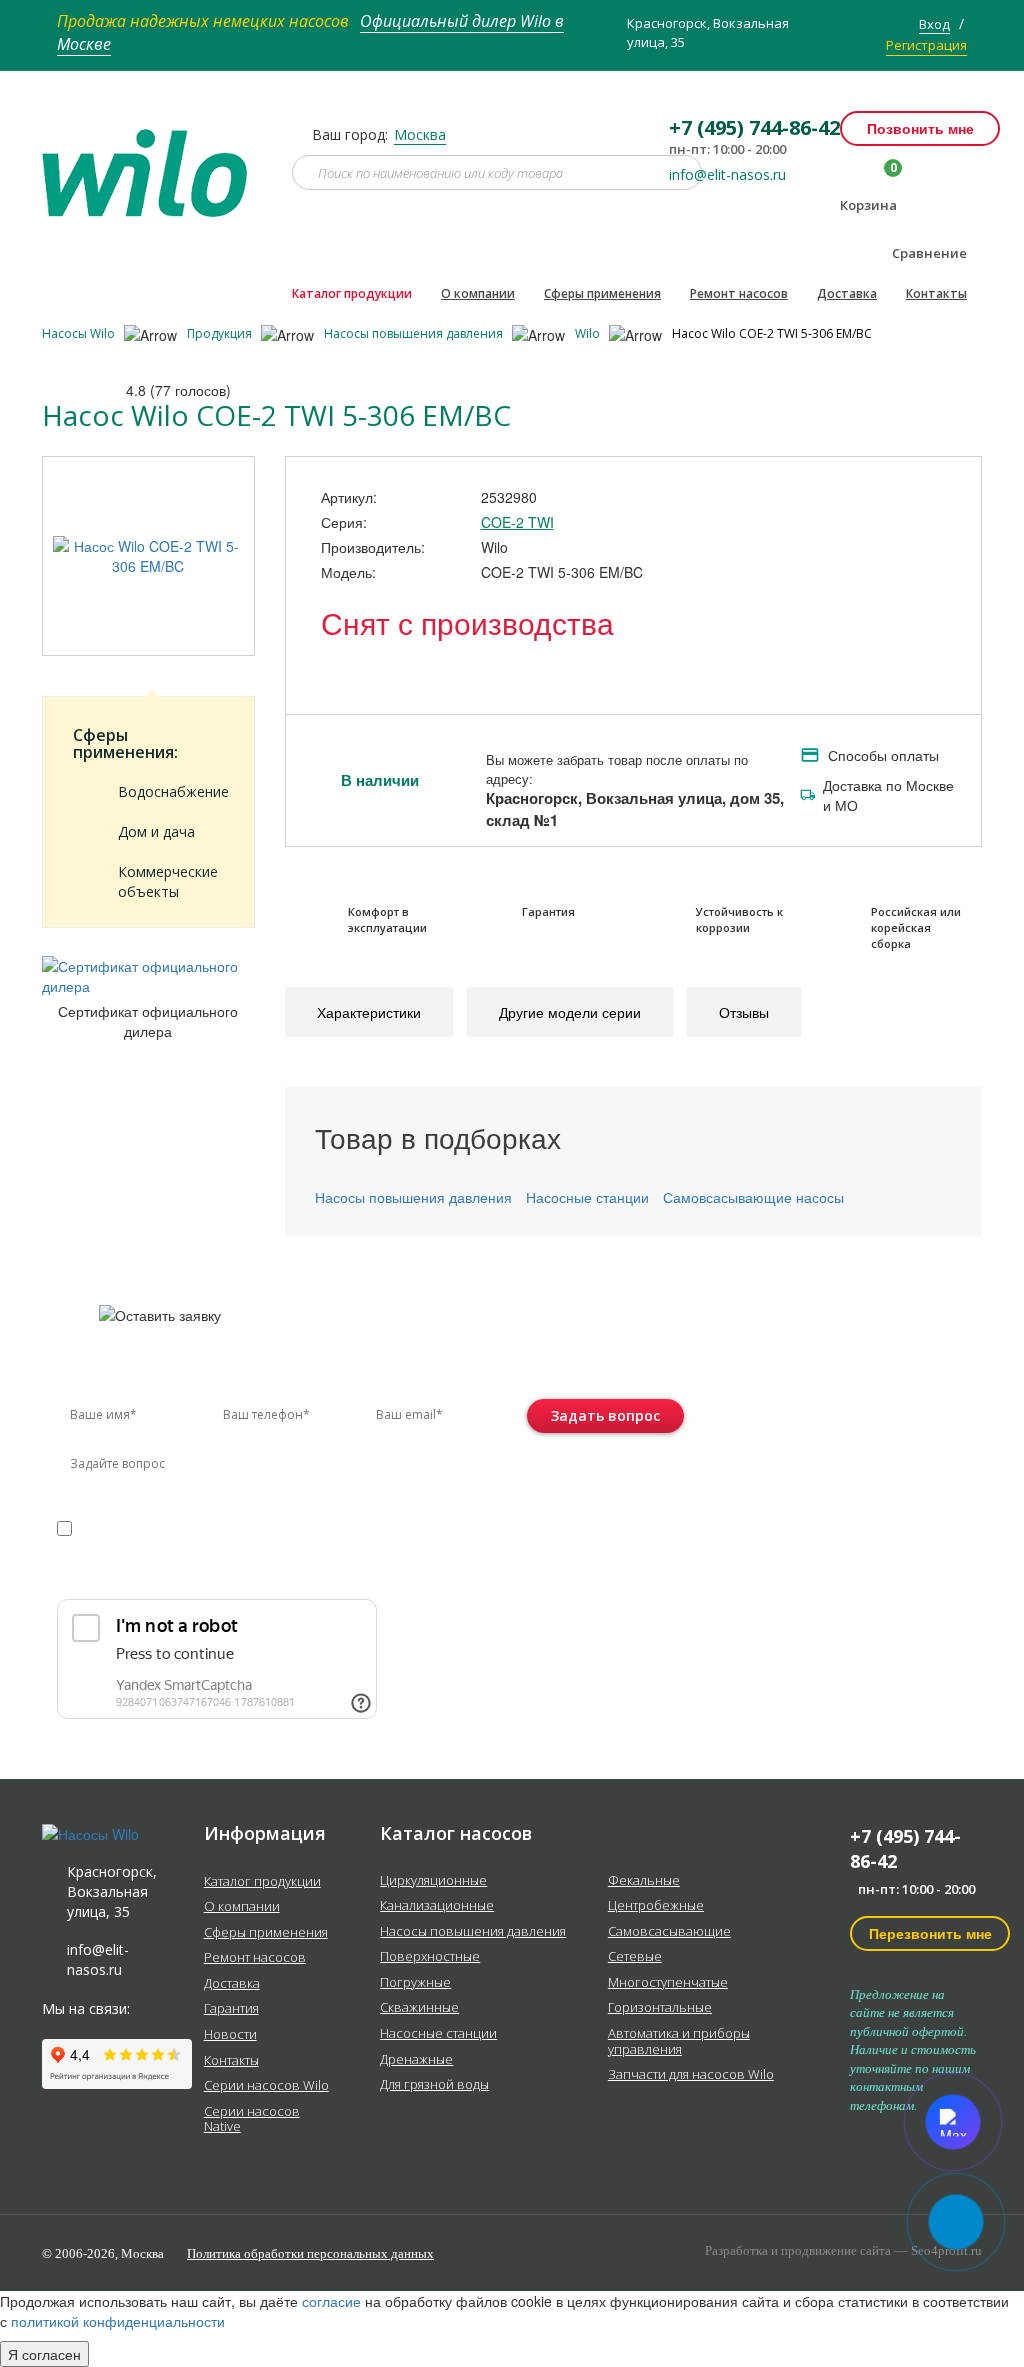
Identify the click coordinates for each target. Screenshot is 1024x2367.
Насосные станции (587, 1197)
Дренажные (416, 2060)
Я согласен (44, 2354)
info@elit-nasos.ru (727, 175)
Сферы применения (602, 293)
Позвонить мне (920, 128)
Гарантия (231, 2009)
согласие (142, 1527)
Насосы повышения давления (415, 333)
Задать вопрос (605, 1415)
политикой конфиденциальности (150, 1547)
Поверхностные (430, 1957)
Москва (420, 134)
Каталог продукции (352, 293)
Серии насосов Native (252, 2119)
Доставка (847, 293)
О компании (478, 293)
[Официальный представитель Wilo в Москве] (152, 161)
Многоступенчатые (668, 1983)
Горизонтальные (660, 2008)
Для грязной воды (434, 2085)
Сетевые (635, 1957)
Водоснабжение (171, 791)
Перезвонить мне (930, 1933)
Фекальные (644, 1881)
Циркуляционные (433, 1881)
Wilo (589, 333)
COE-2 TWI (517, 522)
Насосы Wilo (80, 333)
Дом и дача (156, 831)
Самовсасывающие (669, 1932)
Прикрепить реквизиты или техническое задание (235, 1575)
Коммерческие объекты (168, 881)
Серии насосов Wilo (266, 2086)
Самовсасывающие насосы (753, 1197)
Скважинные (419, 2008)
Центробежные (656, 1906)
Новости (230, 2035)
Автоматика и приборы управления (679, 2041)
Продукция (221, 333)
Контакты (936, 293)
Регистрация (926, 45)
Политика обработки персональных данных (310, 2253)
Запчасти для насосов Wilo (691, 2075)
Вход (934, 24)
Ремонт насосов (739, 293)
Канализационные (437, 1906)
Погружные (415, 1983)
